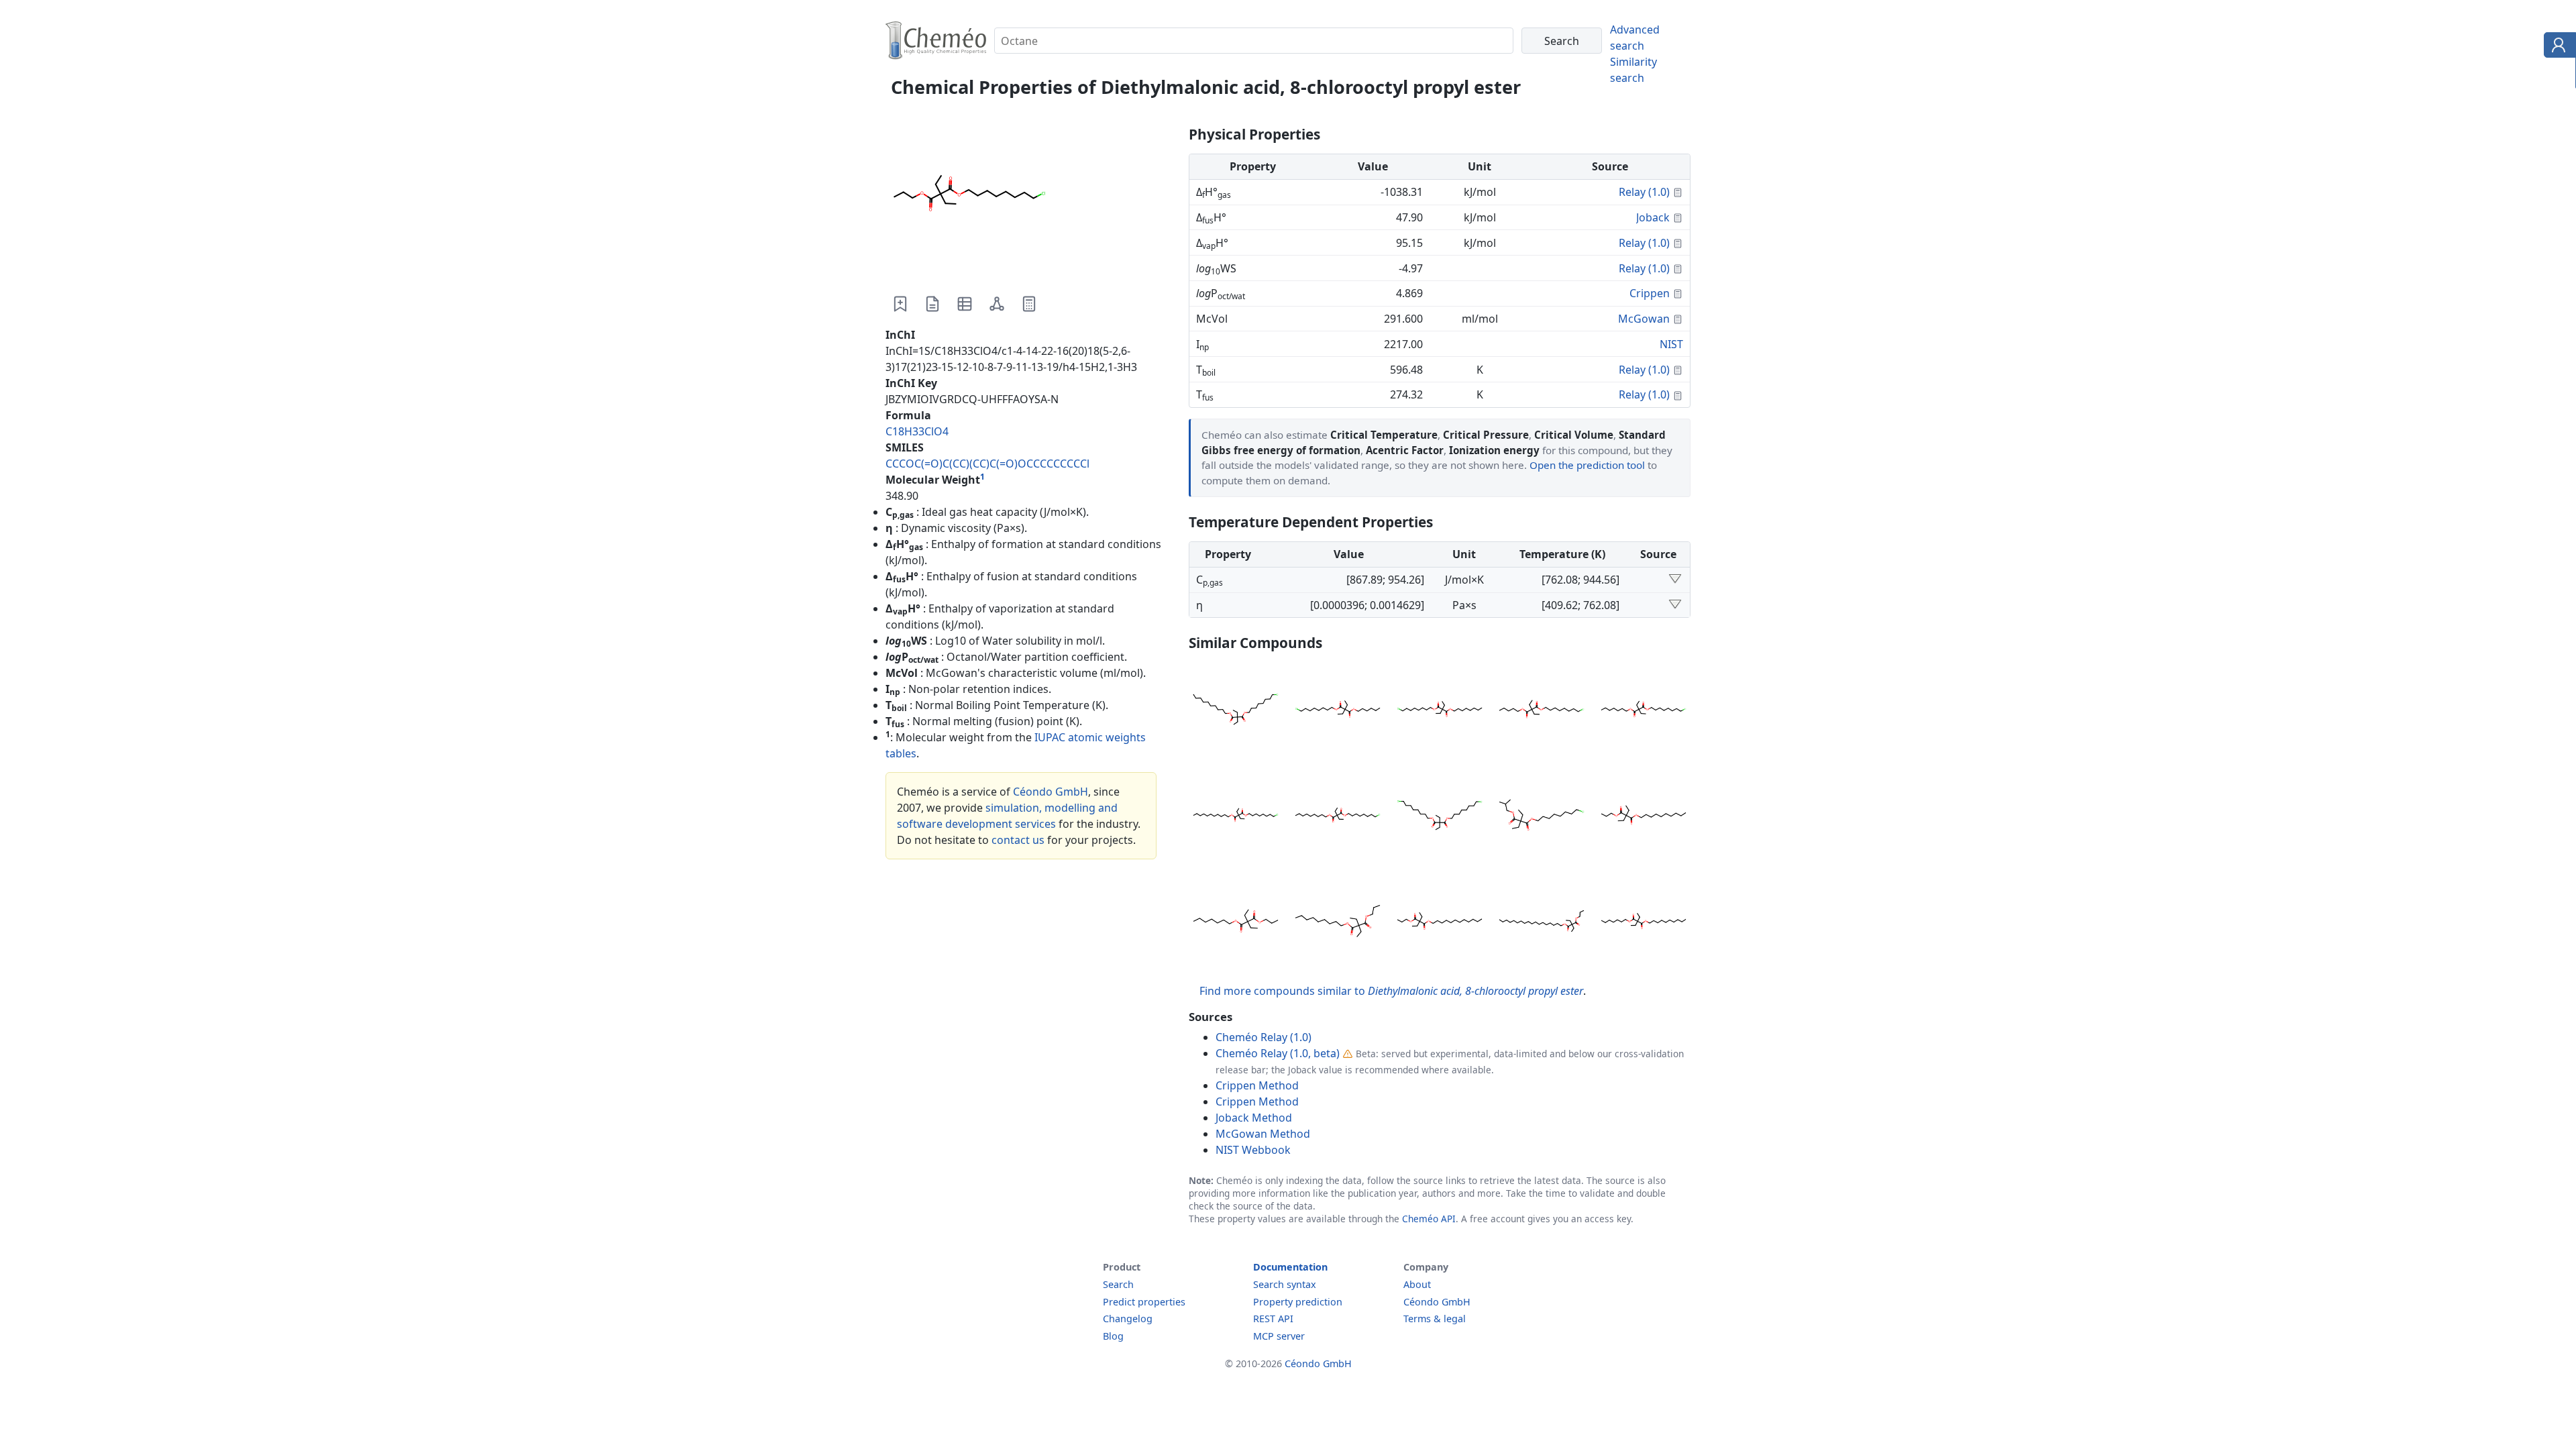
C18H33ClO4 (917, 431)
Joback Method (1254, 1118)
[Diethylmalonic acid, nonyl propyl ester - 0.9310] (1338, 923)
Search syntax (1285, 1284)
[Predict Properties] (1029, 304)
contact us (1018, 840)
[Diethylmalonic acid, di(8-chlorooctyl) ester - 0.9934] (1440, 817)
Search (1118, 1284)
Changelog (1128, 1319)
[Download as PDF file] (932, 304)
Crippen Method (1257, 1085)
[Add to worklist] (900, 304)
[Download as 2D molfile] (997, 304)
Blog (1113, 1336)
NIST (1671, 344)
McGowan (1644, 319)
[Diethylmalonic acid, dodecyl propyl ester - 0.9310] (1440, 923)
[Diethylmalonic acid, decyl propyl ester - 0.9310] (1644, 817)
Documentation (1290, 1267)
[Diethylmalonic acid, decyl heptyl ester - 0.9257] (1644, 923)
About (1417, 1284)
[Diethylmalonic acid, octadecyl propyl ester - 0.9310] (1542, 923)
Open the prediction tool (1587, 465)
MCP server (1279, 1336)
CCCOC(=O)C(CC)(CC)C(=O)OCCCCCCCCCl (987, 464)
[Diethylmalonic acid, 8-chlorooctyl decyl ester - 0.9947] (1236, 711)
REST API (1273, 1319)
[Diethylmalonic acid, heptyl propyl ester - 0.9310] (1236, 923)
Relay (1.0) (1644, 192)
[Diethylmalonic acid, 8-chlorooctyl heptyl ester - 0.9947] (1644, 711)
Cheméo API (1429, 1219)
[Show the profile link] (2557, 47)
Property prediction (1298, 1302)
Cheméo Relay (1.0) (1264, 1037)
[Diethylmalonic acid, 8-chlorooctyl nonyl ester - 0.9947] (1338, 817)
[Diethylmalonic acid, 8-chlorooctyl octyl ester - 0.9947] (1440, 711)
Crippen (1650, 293)
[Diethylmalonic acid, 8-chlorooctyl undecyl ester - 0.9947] (1236, 817)
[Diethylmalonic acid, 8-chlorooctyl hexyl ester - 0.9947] (1338, 711)
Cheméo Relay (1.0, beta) (1278, 1053)
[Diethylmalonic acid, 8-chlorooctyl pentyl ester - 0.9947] (1542, 711)
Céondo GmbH (1051, 792)
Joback (1653, 217)
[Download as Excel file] (965, 304)
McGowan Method (1263, 1134)
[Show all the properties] (1675, 580)
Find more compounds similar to (1391, 991)
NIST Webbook (1253, 1150)
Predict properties (1144, 1302)
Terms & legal (1435, 1319)
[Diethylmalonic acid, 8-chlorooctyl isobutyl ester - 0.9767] (1542, 817)
